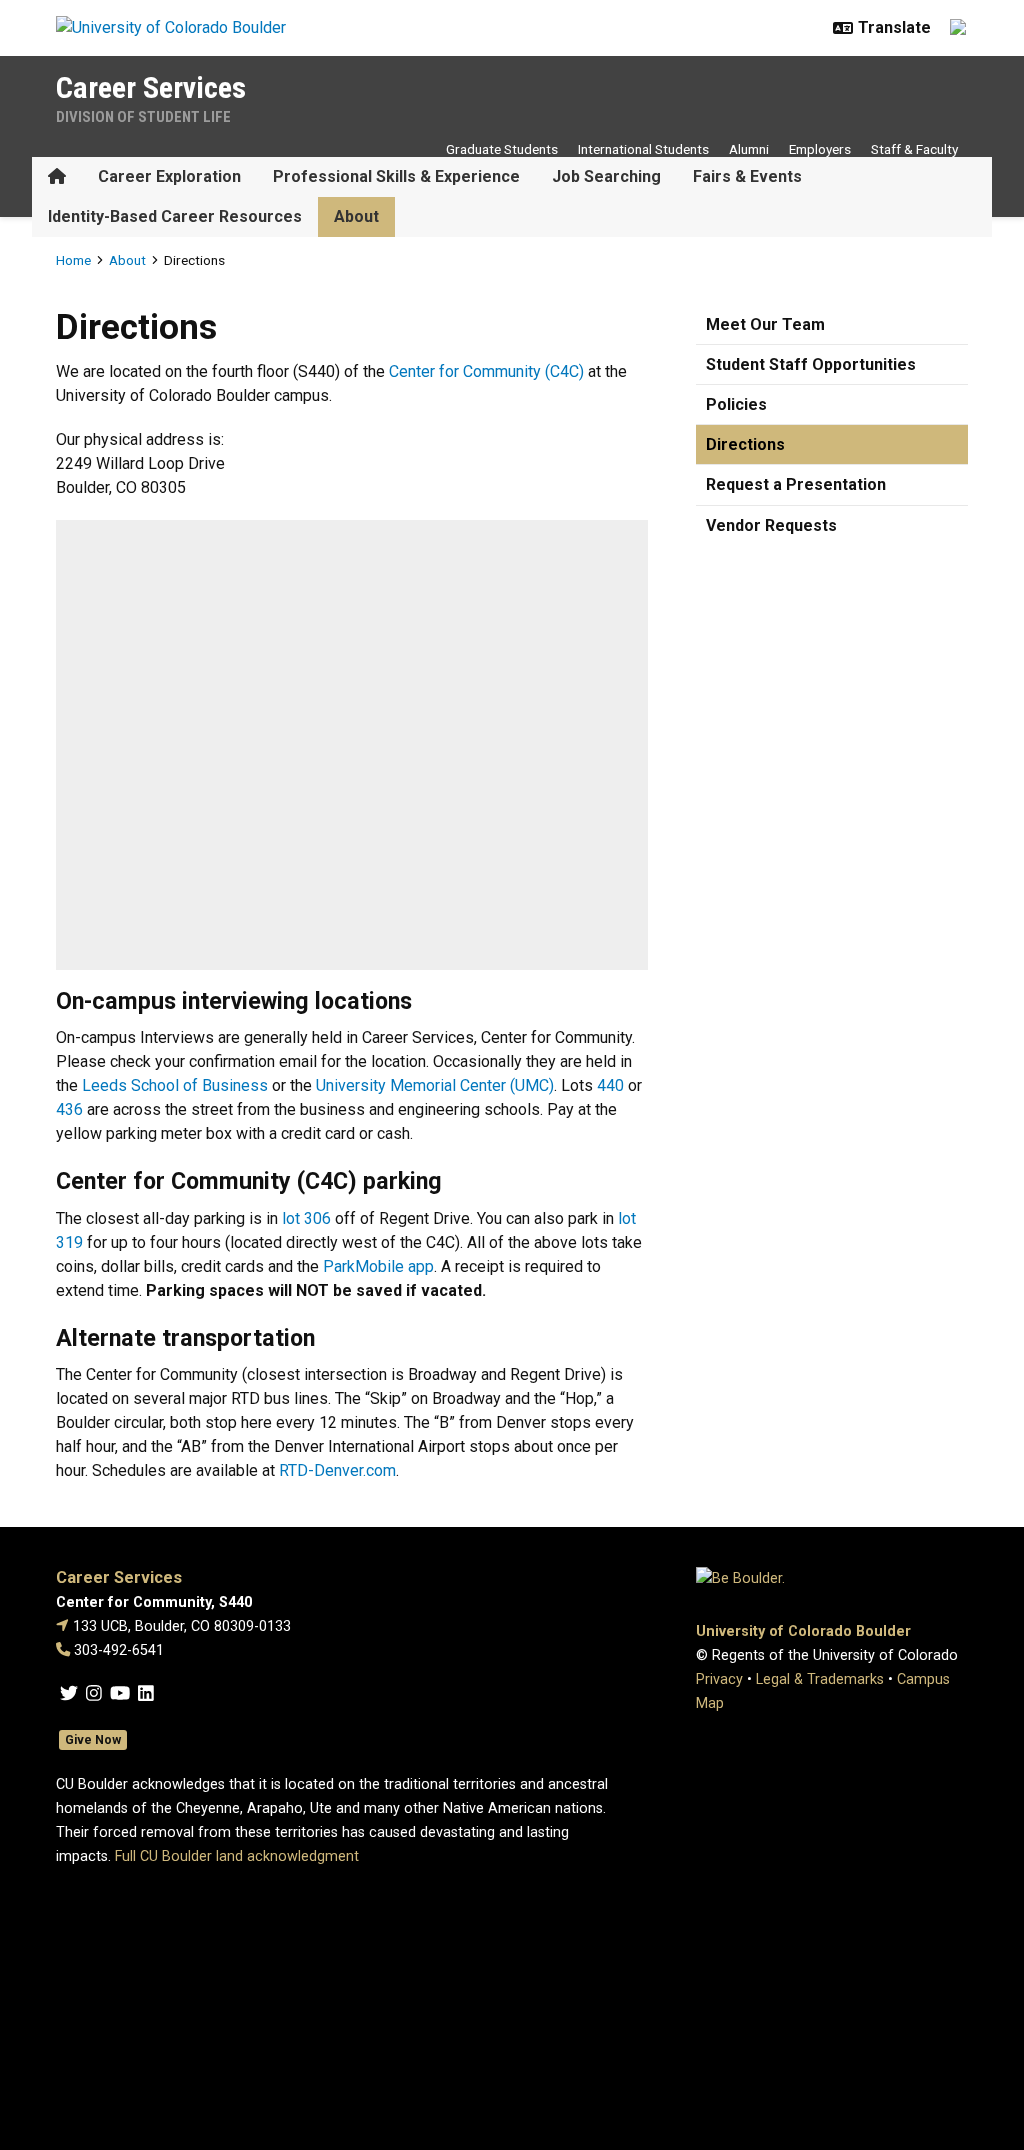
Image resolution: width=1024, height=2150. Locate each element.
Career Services (151, 87)
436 (69, 1109)
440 (610, 1085)
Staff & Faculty (914, 149)
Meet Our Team (765, 324)
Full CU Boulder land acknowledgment (237, 1856)
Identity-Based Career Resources (175, 216)
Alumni (749, 149)
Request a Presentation (796, 484)
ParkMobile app (378, 1266)
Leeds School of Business (175, 1085)
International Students (643, 149)
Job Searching (606, 176)
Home (73, 260)
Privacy (719, 1679)
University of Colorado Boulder (803, 1631)
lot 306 (306, 1218)
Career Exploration (169, 176)
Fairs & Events (747, 176)
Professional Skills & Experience (396, 176)
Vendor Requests (771, 525)
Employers (820, 149)
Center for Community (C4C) (486, 371)
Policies (736, 404)
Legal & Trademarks (820, 1679)
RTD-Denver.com (337, 1470)
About (356, 216)
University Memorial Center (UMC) (435, 1085)
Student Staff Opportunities (811, 364)
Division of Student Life (143, 117)
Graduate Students (502, 149)
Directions (745, 444)
